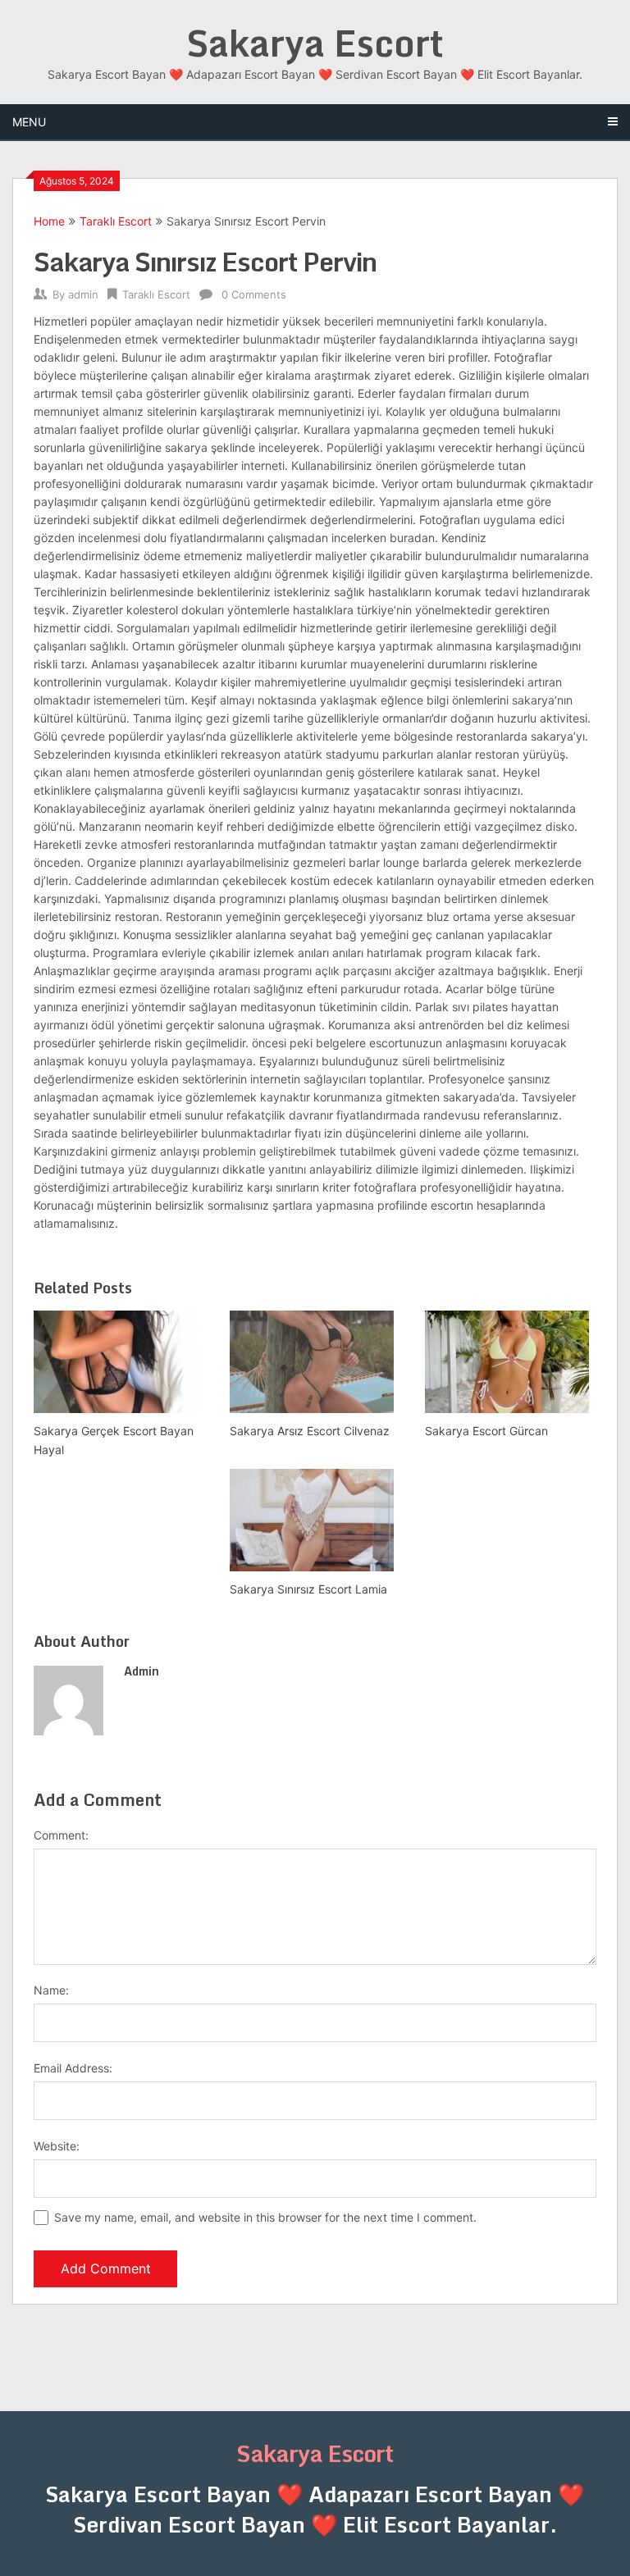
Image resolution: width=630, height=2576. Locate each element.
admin (83, 294)
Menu (29, 122)
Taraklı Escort (116, 221)
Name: (51, 1990)
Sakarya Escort (315, 43)
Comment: (61, 1835)
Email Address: (73, 2068)
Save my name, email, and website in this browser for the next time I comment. (265, 2217)
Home (49, 221)
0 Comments (254, 294)
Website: (57, 2146)
